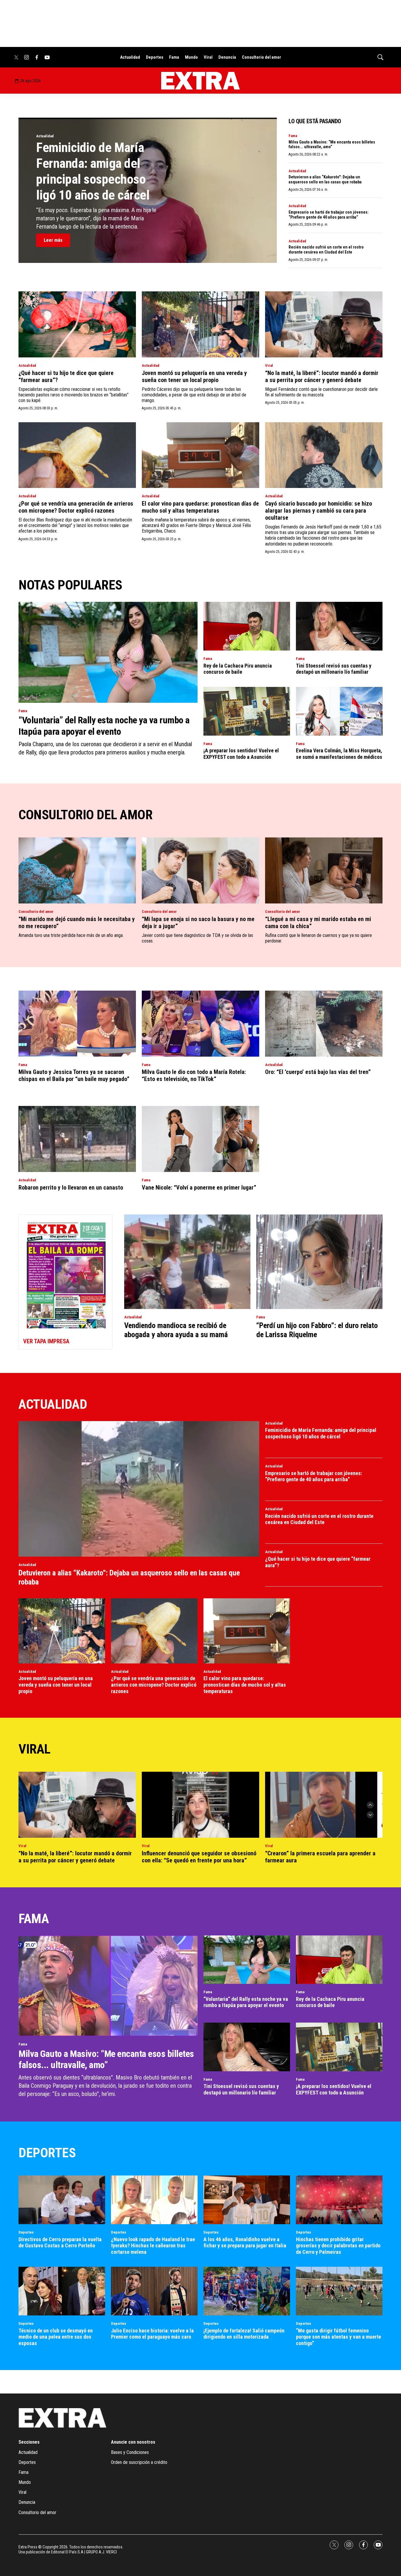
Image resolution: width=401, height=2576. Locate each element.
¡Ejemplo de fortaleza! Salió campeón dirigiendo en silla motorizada (244, 2334)
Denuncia (227, 57)
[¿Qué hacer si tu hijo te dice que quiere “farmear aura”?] (77, 324)
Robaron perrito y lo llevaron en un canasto (71, 1188)
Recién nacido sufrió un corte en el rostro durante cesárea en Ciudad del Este (326, 250)
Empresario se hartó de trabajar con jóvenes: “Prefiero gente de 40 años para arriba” (329, 215)
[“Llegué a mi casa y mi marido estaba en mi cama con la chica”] (324, 870)
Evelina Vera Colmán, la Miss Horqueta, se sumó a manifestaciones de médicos (339, 754)
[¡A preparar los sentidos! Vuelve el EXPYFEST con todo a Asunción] (247, 711)
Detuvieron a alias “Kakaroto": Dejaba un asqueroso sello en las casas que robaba (325, 179)
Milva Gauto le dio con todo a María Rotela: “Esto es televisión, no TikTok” (194, 1075)
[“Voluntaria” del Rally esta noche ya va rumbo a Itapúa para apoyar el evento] (108, 652)
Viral (208, 57)
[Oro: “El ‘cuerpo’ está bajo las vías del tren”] (324, 1024)
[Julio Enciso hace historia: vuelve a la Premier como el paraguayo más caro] (154, 2291)
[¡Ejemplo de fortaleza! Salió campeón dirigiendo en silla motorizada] (247, 2291)
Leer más (53, 240)
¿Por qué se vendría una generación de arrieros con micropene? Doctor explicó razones (76, 507)
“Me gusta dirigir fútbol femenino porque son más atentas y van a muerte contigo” (338, 2337)
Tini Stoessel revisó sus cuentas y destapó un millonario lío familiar (334, 669)
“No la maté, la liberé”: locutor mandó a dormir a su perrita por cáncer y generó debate (322, 376)
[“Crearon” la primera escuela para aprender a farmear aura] (324, 1805)
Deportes (155, 57)
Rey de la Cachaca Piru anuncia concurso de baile (238, 669)
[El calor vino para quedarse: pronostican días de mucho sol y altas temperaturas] (201, 455)
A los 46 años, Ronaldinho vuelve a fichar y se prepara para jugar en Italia (245, 2243)
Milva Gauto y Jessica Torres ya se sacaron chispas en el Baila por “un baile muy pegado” (74, 1075)
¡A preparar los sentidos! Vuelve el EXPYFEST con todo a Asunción (241, 754)
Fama (174, 57)
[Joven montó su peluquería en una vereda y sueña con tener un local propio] (201, 324)
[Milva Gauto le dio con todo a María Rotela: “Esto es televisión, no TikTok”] (201, 1024)
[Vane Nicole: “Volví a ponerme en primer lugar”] (201, 1139)
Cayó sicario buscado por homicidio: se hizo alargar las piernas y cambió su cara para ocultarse (319, 511)
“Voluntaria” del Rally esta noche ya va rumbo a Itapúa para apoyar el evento (104, 726)
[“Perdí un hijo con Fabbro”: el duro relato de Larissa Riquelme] (319, 1262)
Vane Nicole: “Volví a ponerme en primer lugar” (199, 1188)
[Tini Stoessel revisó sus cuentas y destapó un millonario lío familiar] (339, 626)
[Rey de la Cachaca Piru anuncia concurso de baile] (247, 626)
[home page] (201, 81)
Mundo (191, 57)
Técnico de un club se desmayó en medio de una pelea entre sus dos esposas (56, 2337)
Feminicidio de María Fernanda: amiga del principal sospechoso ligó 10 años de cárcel (93, 171)
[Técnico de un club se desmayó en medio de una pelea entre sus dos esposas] (62, 2291)
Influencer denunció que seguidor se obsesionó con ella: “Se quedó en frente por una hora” (199, 1857)
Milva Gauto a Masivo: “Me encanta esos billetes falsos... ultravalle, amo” (332, 145)
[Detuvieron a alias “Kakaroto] (139, 1489)
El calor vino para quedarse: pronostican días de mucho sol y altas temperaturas (200, 507)
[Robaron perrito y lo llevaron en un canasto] (77, 1139)
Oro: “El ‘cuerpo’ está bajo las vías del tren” (318, 1072)
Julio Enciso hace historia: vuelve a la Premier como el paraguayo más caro (152, 2334)
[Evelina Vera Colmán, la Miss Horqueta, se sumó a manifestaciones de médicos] (339, 711)
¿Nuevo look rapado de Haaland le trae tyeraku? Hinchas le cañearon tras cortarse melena (153, 2246)
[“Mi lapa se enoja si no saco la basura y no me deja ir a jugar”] (201, 870)
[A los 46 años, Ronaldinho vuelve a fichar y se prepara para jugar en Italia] (247, 2200)
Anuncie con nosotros (133, 2442)
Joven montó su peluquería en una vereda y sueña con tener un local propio (194, 376)
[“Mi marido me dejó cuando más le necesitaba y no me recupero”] (77, 870)
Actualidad (130, 57)
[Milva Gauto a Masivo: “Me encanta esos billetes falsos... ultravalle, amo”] (108, 1986)
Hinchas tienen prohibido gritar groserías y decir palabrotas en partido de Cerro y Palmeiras (338, 2246)
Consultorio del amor (262, 57)
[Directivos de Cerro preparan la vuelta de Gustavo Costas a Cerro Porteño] (62, 2200)
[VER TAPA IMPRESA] (65, 1282)
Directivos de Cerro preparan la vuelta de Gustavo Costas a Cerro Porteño (60, 2243)
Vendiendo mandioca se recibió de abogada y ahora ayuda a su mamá (176, 1330)
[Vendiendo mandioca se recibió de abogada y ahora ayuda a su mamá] (187, 1262)
